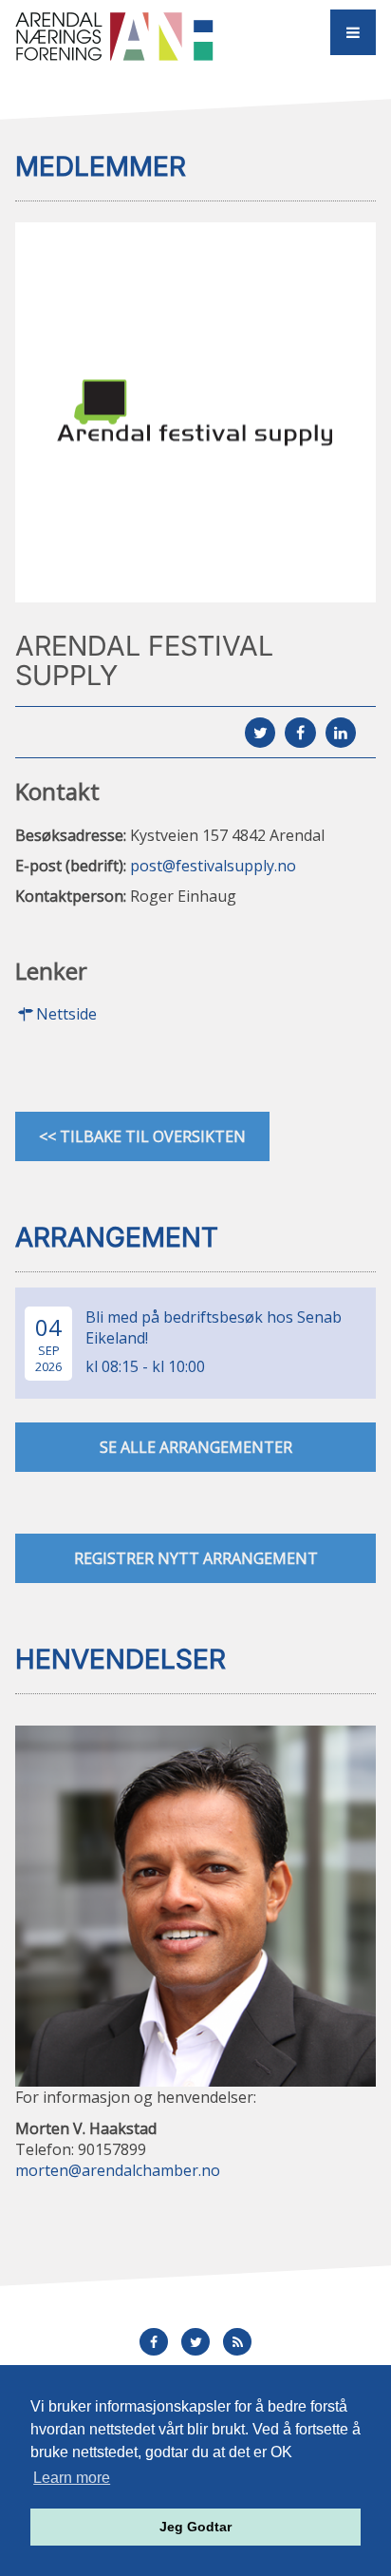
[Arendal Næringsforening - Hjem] (123, 36)
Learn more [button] (72, 2478)
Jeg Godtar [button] (195, 2527)
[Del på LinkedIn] (341, 733)
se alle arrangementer (196, 1447)
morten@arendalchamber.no (118, 2170)
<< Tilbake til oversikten (142, 1136)
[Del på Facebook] (300, 733)
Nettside (66, 1014)
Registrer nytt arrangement (196, 1558)
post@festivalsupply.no (213, 866)
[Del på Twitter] (260, 733)
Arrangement (117, 1237)
